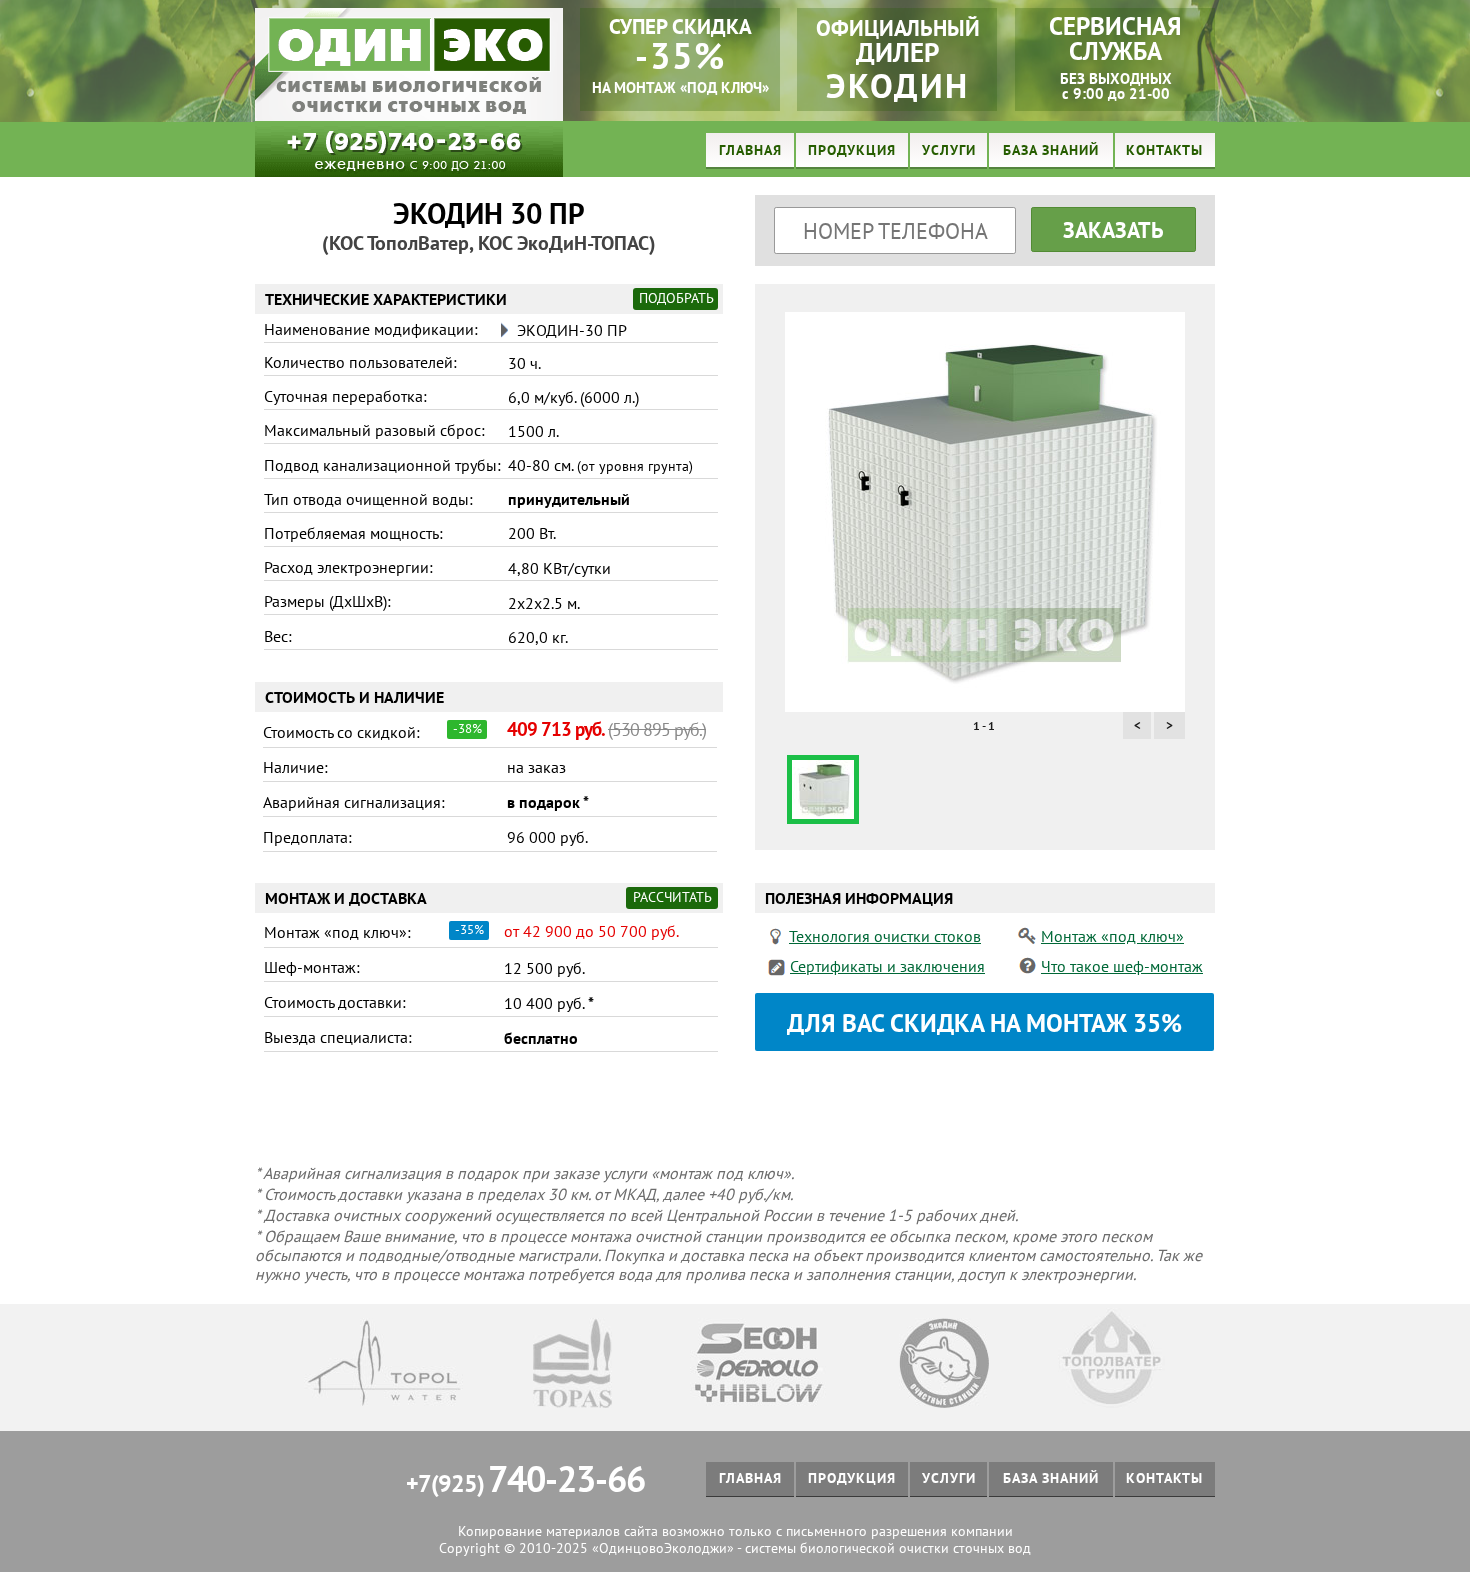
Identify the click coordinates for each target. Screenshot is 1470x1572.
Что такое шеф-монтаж (1122, 966)
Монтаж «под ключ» (1112, 936)
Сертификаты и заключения (887, 966)
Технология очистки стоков (885, 936)
